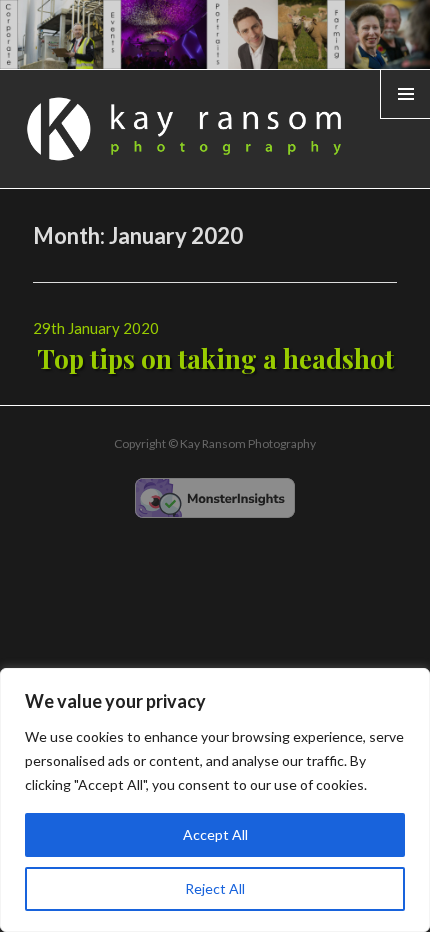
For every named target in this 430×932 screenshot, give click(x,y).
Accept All (215, 834)
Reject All (215, 888)
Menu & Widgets (405, 118)
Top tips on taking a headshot (215, 358)
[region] (215, 800)
